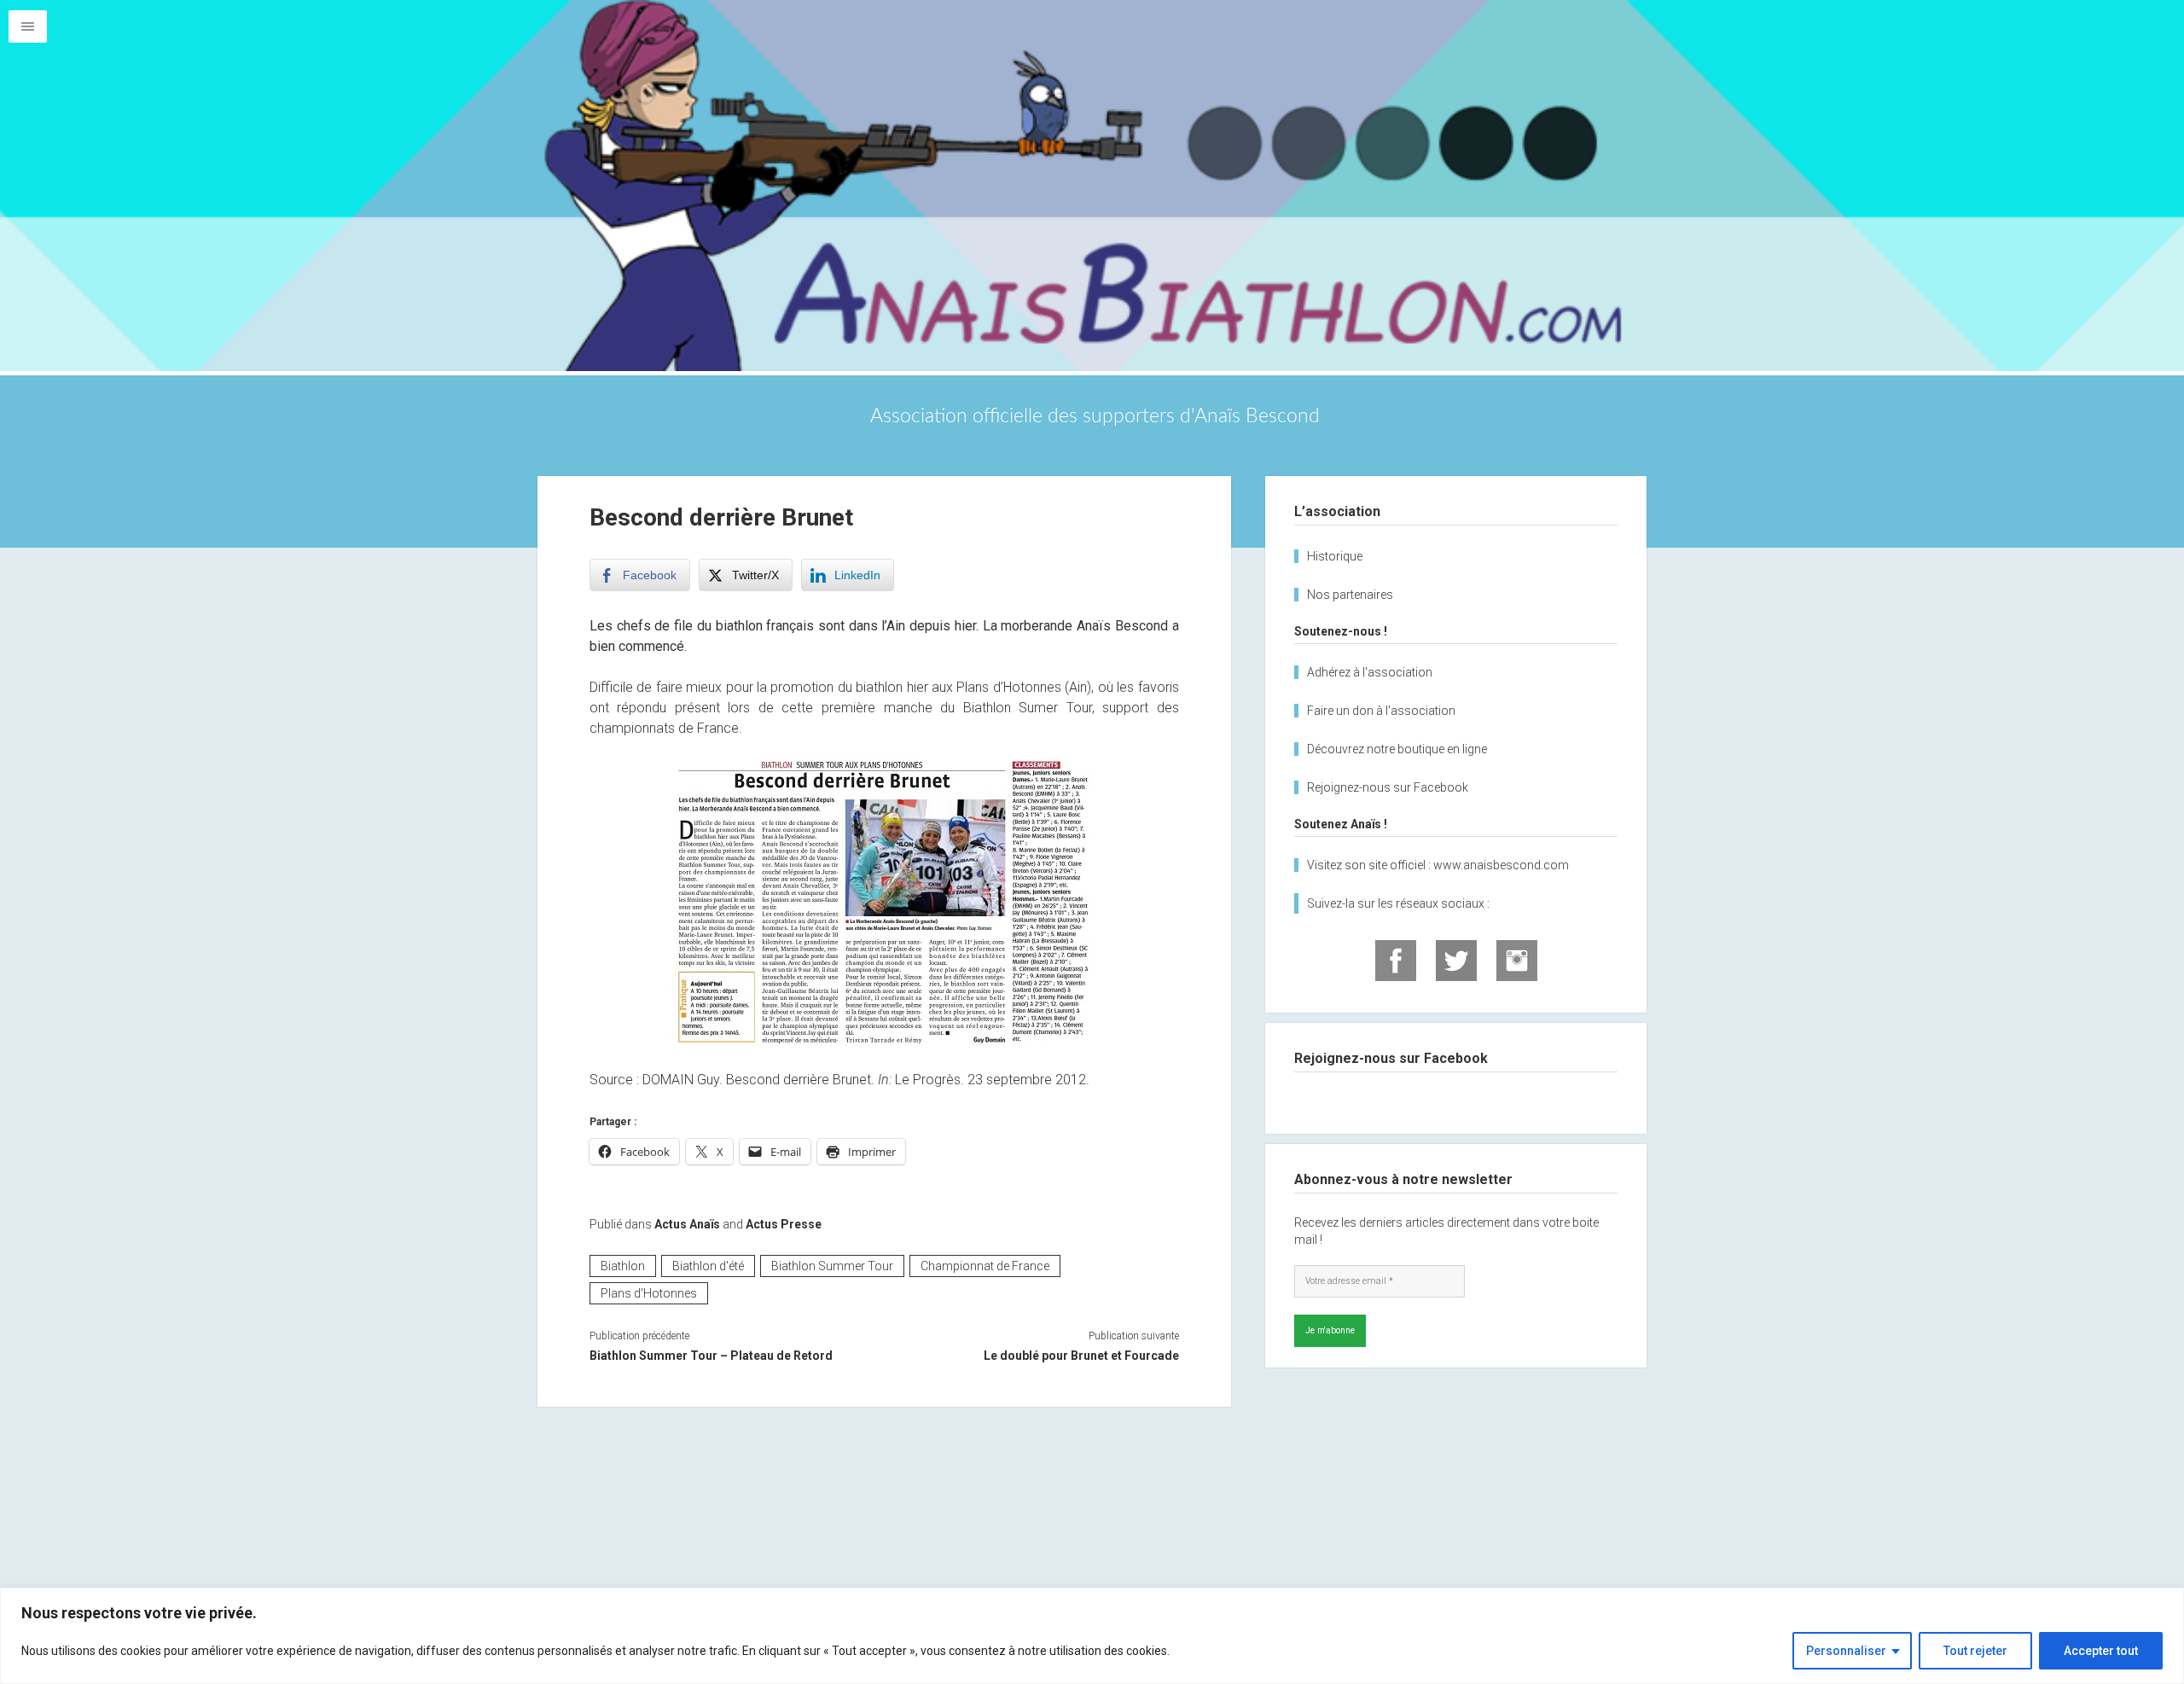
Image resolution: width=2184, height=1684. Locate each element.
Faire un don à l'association (1381, 711)
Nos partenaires (1350, 595)
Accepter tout (2101, 1651)
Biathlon (623, 1266)
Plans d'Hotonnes (649, 1293)
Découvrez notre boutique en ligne (1397, 749)
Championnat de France (985, 1266)
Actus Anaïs (687, 1224)
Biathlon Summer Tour (832, 1266)
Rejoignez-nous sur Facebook (1388, 787)
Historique (1335, 556)
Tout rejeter (1975, 1651)
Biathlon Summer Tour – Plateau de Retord (711, 1356)
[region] (1092, 1636)
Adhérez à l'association (1370, 672)
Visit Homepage (1092, 186)
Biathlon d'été (708, 1266)
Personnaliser (1846, 1651)
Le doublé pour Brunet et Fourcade (1081, 1356)
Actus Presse (784, 1224)
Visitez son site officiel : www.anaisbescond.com (1438, 865)
